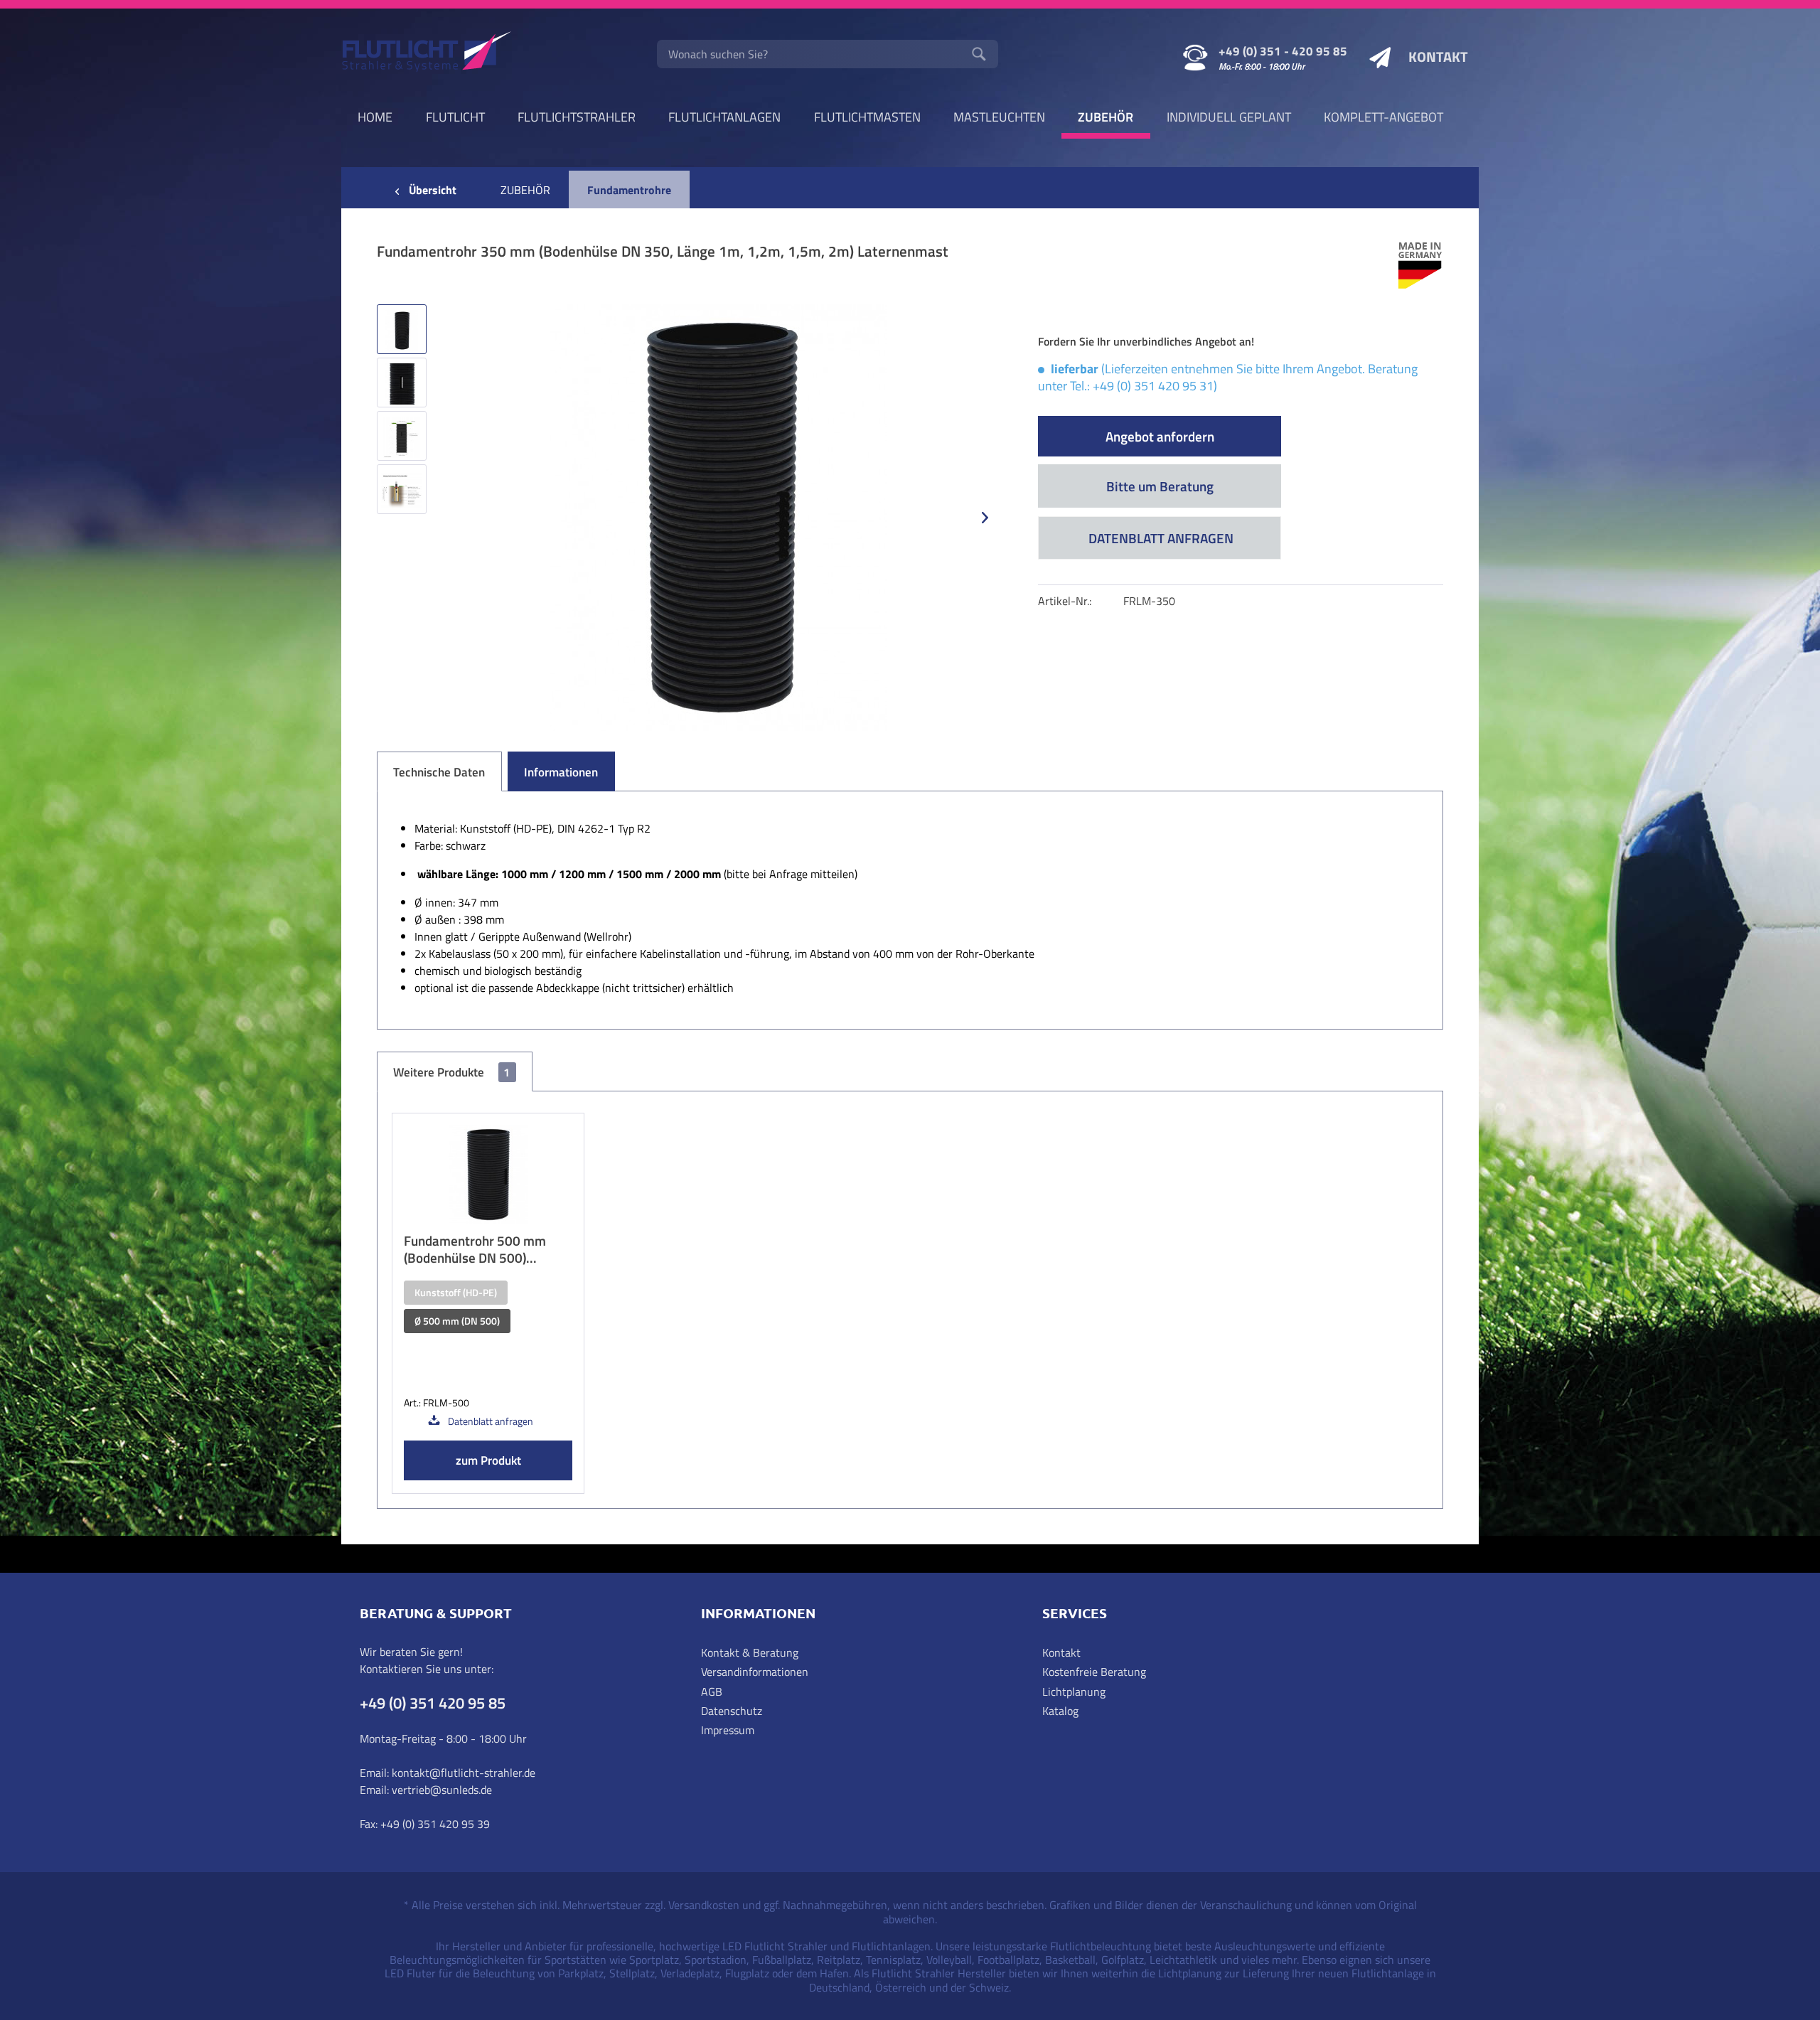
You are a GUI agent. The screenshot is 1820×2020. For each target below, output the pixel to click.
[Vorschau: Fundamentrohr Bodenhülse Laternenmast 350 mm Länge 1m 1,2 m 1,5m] (402, 329)
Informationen (561, 772)
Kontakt (1061, 1652)
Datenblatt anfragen (1160, 538)
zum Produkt (488, 1460)
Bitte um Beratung (1160, 486)
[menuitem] (828, 54)
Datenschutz (732, 1711)
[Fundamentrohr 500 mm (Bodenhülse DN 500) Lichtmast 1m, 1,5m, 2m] (488, 1175)
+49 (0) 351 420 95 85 (433, 1703)
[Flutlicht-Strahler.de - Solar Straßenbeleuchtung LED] (427, 53)
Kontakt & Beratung (750, 1652)
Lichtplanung (1074, 1692)
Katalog (1060, 1711)
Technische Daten (439, 772)
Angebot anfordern (1160, 436)
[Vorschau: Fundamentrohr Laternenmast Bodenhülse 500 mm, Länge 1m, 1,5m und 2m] (402, 436)
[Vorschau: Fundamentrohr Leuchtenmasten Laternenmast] (402, 383)
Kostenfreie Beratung (1094, 1672)
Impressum (728, 1730)
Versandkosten (704, 1905)
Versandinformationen (755, 1672)
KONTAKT (1438, 57)
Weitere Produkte (451, 1072)
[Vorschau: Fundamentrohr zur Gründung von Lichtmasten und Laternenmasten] (402, 489)
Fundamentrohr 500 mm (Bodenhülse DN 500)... (475, 1249)
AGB (712, 1692)
